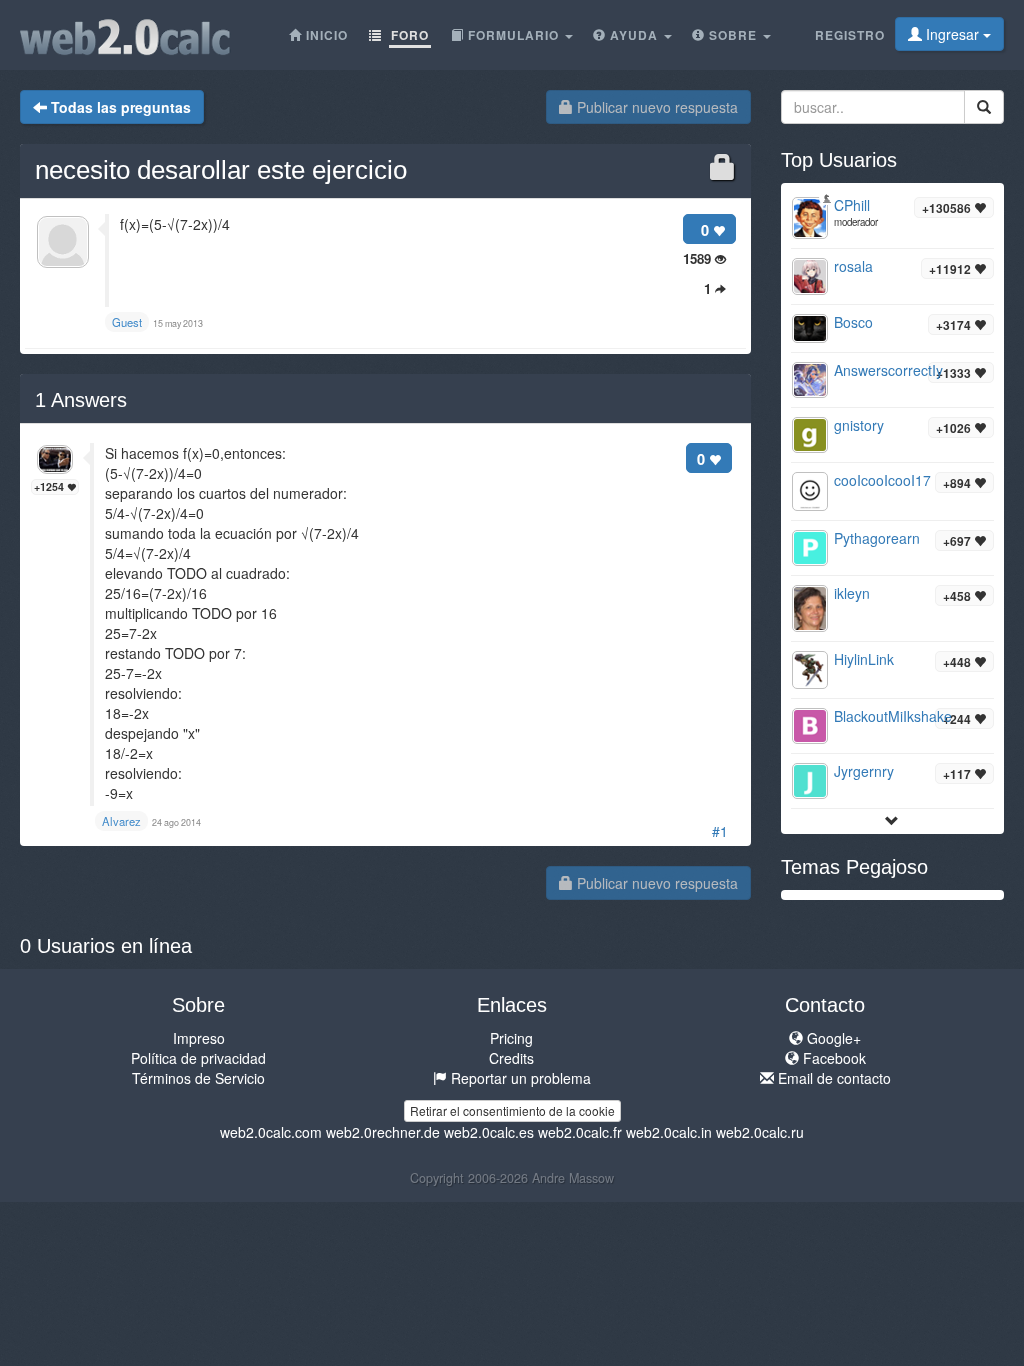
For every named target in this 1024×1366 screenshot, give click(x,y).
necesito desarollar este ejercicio (221, 170)
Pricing (511, 1038)
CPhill (852, 205)
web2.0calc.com (271, 1132)
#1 (720, 831)
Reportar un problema (519, 1078)
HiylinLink (864, 659)
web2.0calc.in (669, 1132)
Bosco (853, 322)
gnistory (859, 425)
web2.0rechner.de (383, 1132)
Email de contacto (832, 1078)
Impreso (199, 1038)
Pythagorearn (877, 538)
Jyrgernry (864, 771)
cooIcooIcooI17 (882, 480)
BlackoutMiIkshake (893, 716)
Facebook (832, 1058)
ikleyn (852, 593)
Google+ (832, 1038)
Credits (511, 1058)
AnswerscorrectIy (888, 370)
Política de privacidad (198, 1058)
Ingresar (952, 34)
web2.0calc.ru (760, 1132)
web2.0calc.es (489, 1132)
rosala (853, 266)
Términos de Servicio (198, 1078)
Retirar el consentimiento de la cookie (512, 1110)
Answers (81, 400)
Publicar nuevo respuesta (655, 107)
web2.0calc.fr (580, 1132)
